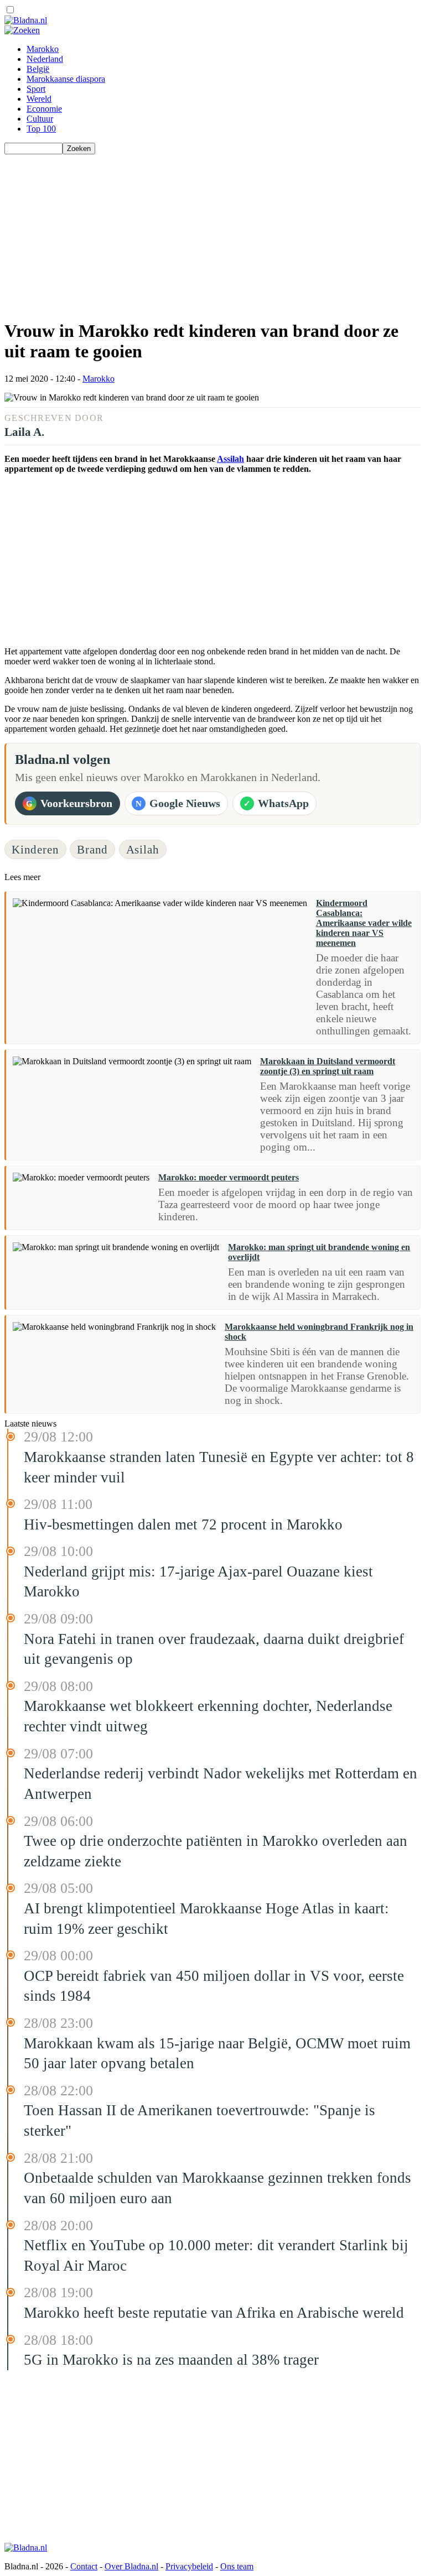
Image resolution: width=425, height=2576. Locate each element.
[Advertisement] (212, 232)
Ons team (237, 2566)
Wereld (39, 99)
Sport (36, 89)
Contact (84, 2566)
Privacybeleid (189, 2566)
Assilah (230, 459)
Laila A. (24, 432)
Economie (44, 109)
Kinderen (35, 849)
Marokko (43, 49)
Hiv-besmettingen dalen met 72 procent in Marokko (183, 1524)
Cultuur (40, 119)
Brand (92, 849)
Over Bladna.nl (131, 2566)
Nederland (45, 59)
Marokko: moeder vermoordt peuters (229, 1177)
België (38, 69)
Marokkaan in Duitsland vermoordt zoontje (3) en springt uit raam (328, 1066)
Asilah (143, 849)
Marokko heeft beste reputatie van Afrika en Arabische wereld (214, 2313)
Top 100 (41, 129)
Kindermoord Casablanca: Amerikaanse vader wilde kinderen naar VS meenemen (364, 923)
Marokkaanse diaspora (66, 79)
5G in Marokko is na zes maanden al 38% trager (171, 2360)
